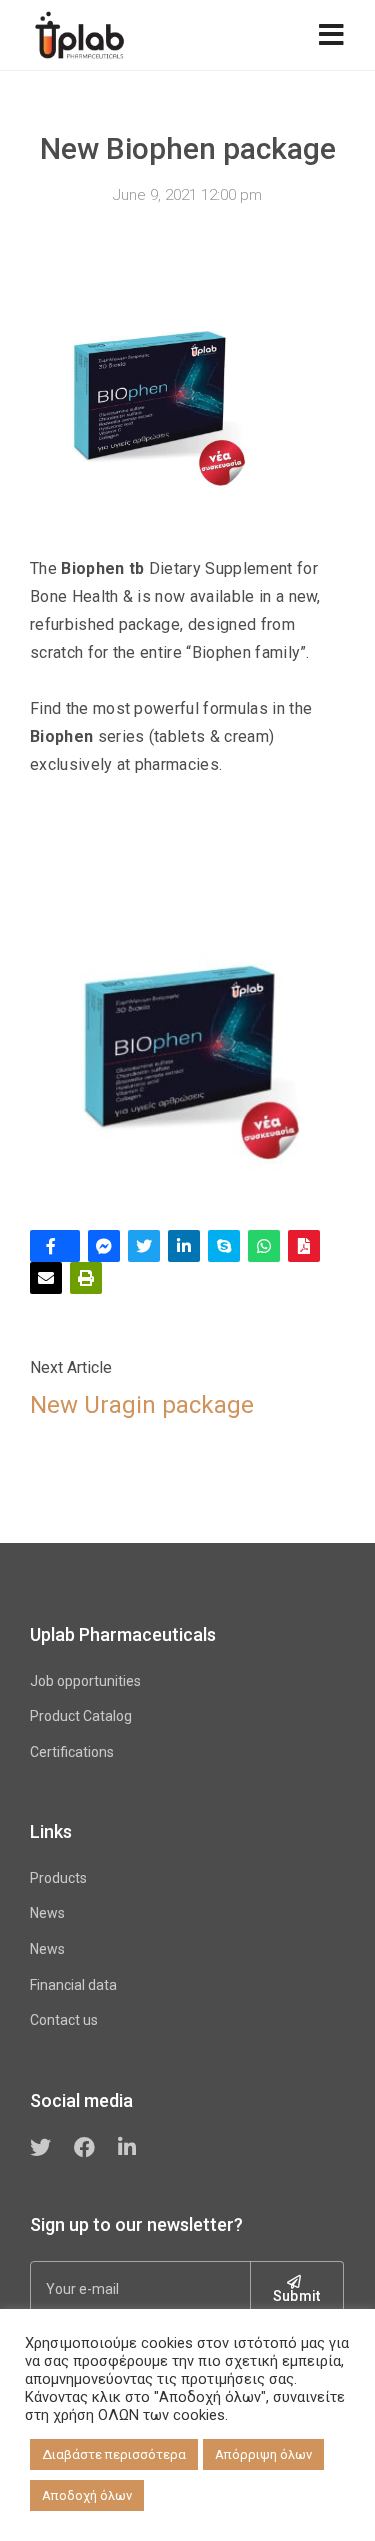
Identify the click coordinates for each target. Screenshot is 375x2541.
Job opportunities (85, 1681)
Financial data (73, 1985)
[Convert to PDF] (304, 1246)
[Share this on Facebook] (55, 1246)
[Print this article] (86, 1278)
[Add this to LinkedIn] (184, 1246)
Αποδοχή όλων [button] (87, 2495)
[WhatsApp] (264, 1246)
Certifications (72, 1752)
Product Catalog (81, 1716)
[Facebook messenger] (104, 1246)
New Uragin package (142, 1405)
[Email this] (46, 1278)
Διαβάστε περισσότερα (114, 2454)
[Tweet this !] (144, 1246)
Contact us (64, 2020)
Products (58, 1878)
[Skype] (224, 1246)
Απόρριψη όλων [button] (263, 2454)
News (47, 1913)
